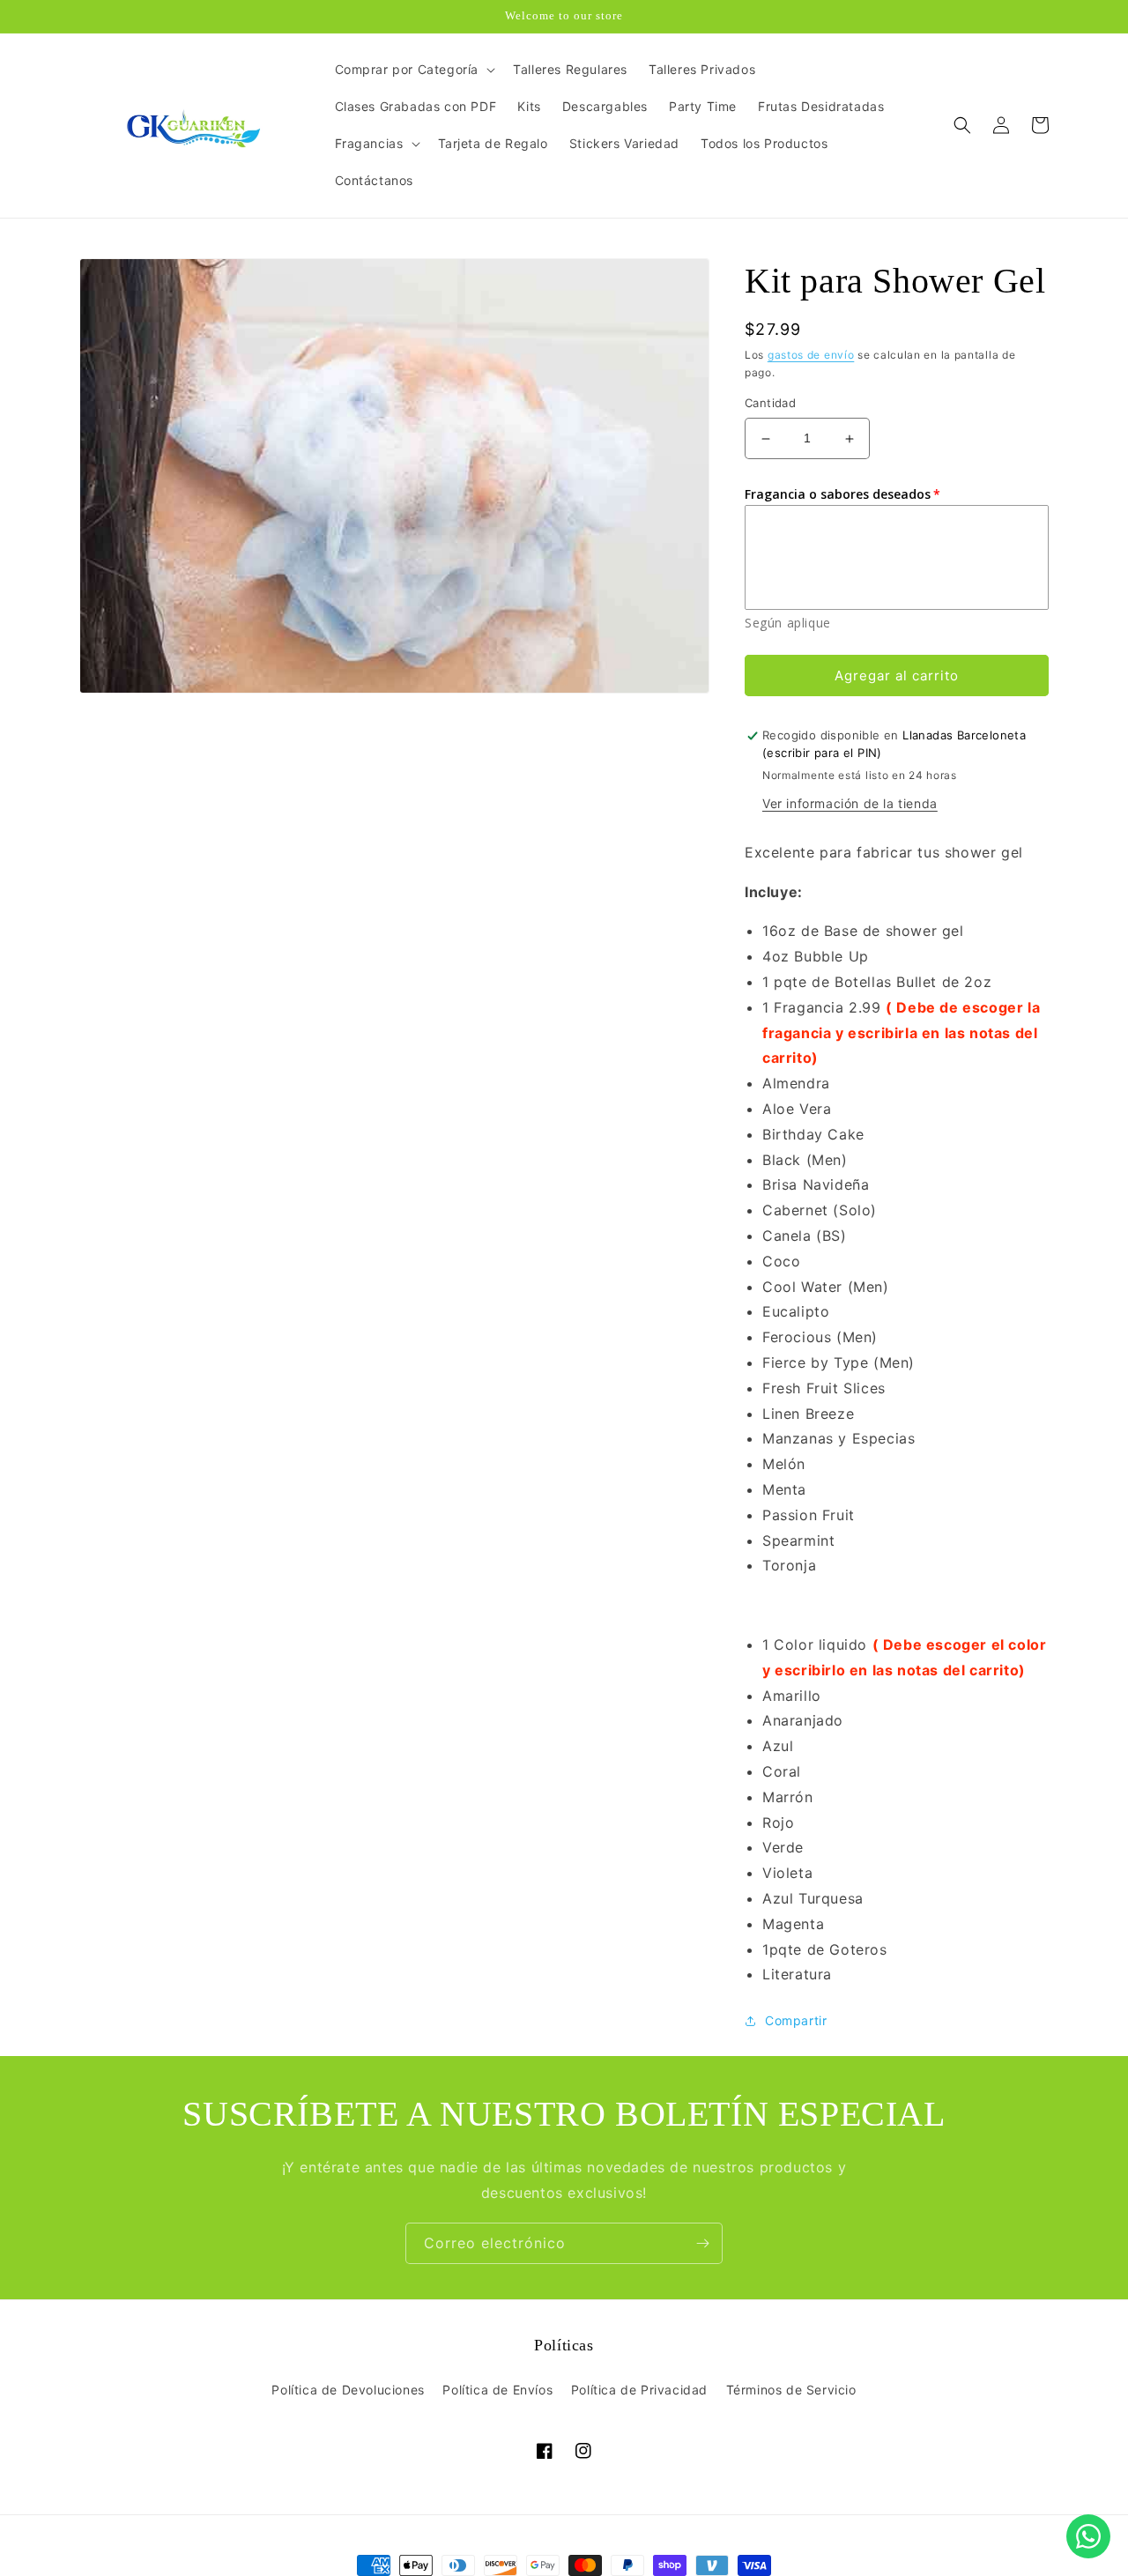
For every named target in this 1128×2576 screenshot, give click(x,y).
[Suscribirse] (702, 2243)
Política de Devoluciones (348, 2390)
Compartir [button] (796, 2021)
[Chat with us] (1088, 2536)
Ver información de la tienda (850, 803)
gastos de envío (811, 355)
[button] (414, 70)
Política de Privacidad (639, 2390)
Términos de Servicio (791, 2390)
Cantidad (770, 404)
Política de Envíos (497, 2390)
